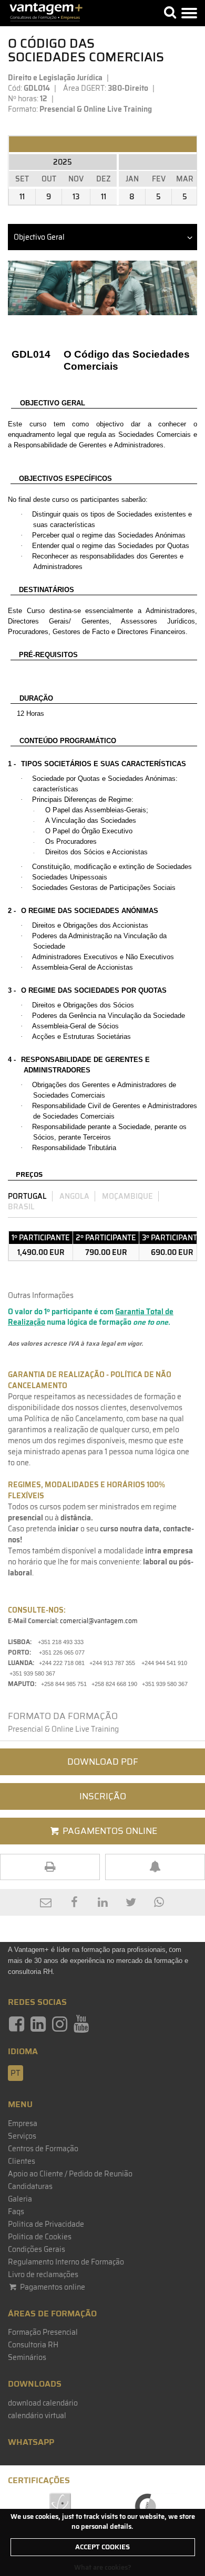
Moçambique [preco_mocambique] (127, 1196)
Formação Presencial (43, 2332)
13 (76, 197)
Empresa (23, 2123)
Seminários (27, 2357)
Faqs (16, 2212)
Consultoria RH (33, 2345)
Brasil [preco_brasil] (21, 1207)
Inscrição (103, 1796)
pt (16, 2073)
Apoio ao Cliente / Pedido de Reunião (70, 2174)
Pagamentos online (52, 2287)
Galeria (20, 2199)
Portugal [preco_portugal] (27, 1196)
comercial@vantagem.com (99, 1621)
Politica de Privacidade (46, 2224)
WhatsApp (31, 2442)
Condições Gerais (37, 2249)
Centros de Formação (43, 2149)
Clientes (22, 2161)
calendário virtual (37, 2416)
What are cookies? (103, 2567)
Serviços (22, 2136)
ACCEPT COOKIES (102, 2547)
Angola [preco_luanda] (74, 1196)
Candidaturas (30, 2186)
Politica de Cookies (40, 2237)
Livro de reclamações (43, 2274)
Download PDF (103, 1762)
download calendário (43, 2403)
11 (22, 197)
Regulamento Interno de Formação (66, 2262)
